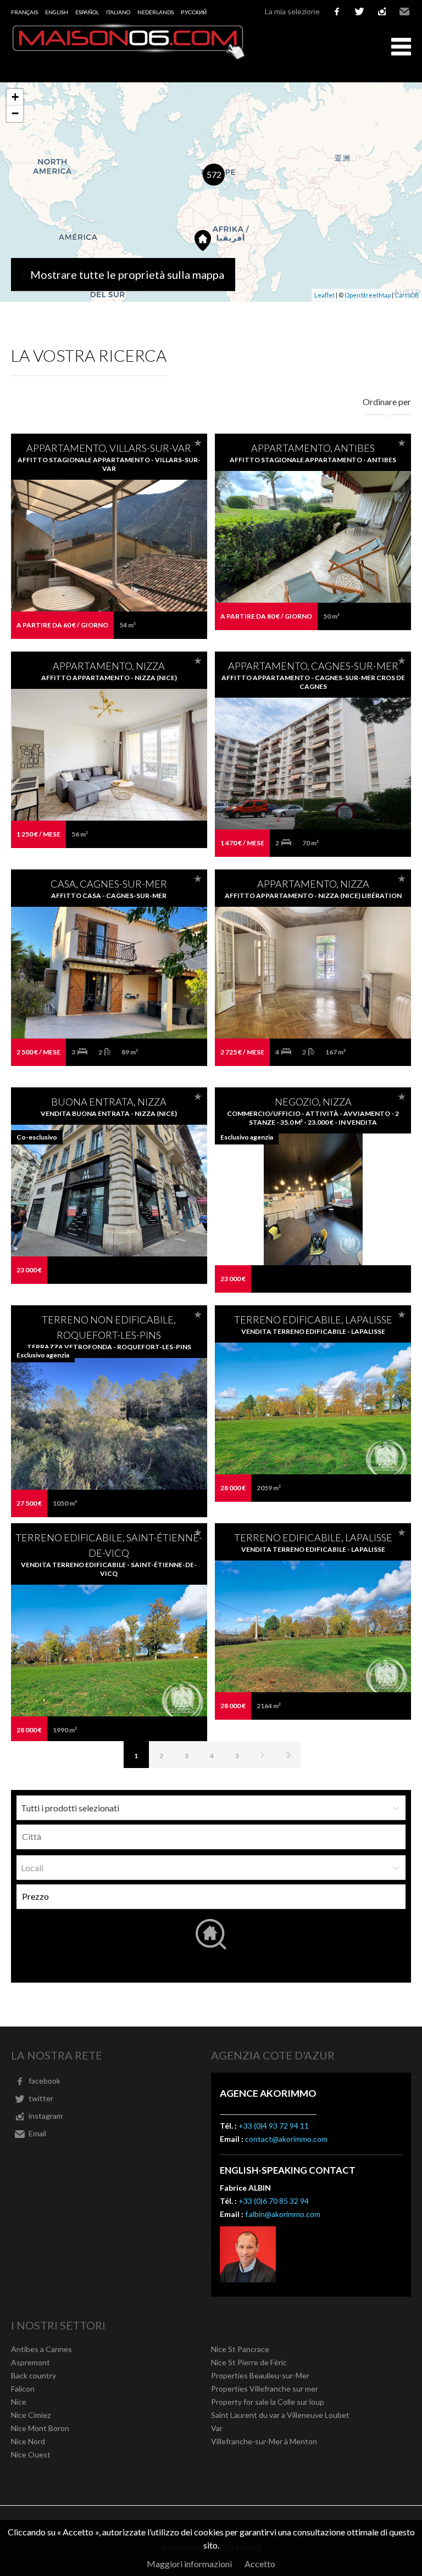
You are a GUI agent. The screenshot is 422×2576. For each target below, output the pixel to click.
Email (404, 12)
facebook (337, 12)
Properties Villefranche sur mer (265, 2389)
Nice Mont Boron (40, 2428)
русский (194, 12)
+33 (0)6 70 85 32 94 (274, 2201)
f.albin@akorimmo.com (283, 2214)
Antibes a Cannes (41, 2349)
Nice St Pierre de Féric (249, 2362)
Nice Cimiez (31, 2415)
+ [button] (15, 97)
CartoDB (407, 295)
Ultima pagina (288, 1755)
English (57, 12)
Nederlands (156, 12)
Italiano (118, 12)
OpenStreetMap (368, 295)
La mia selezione (292, 11)
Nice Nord (28, 2441)
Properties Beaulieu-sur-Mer (260, 2375)
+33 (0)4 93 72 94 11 (274, 2126)
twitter (359, 12)
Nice (19, 2402)
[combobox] (211, 1837)
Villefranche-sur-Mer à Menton (264, 2441)
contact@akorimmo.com (286, 2139)
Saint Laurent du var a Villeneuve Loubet (280, 2415)
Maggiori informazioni (189, 2564)
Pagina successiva (263, 1755)
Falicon (23, 2389)
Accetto (260, 2564)
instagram (382, 12)
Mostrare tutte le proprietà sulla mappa (127, 274)
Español (87, 12)
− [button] (15, 113)
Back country (34, 2375)
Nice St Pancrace (240, 2349)
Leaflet (324, 295)
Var (217, 2428)
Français (24, 12)
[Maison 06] (129, 57)
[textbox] (214, 1837)
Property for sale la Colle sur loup (268, 2402)
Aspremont (30, 2362)
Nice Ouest (31, 2454)
